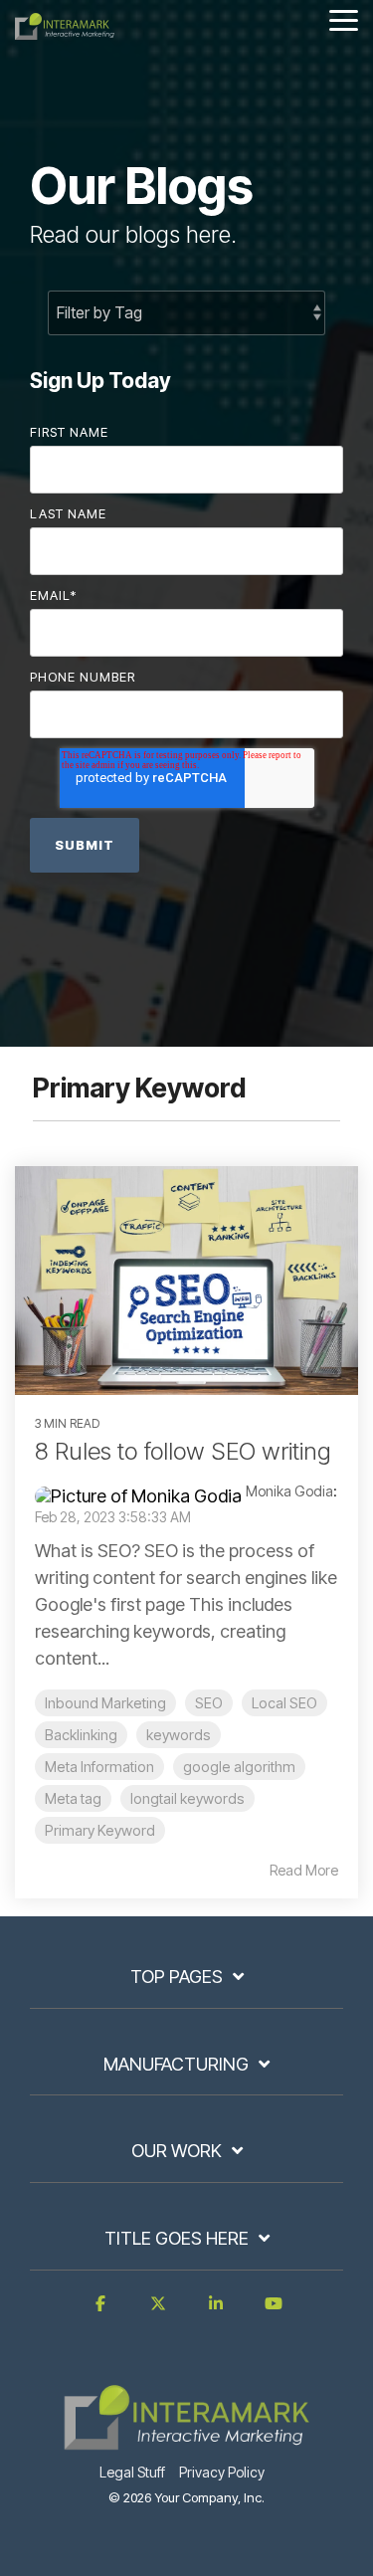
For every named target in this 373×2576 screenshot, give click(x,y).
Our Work (177, 2151)
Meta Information (99, 1767)
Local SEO (284, 1703)
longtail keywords (187, 1798)
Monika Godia (289, 1491)
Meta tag (73, 1798)
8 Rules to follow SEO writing (183, 1451)
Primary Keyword (100, 1830)
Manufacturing (176, 2064)
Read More (304, 1871)
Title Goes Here (177, 2238)
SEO (209, 1703)
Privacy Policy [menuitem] (222, 2472)
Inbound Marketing (105, 1703)
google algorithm (239, 1767)
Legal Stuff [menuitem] (132, 2472)
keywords (179, 1735)
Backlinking (81, 1735)
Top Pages (177, 1977)
